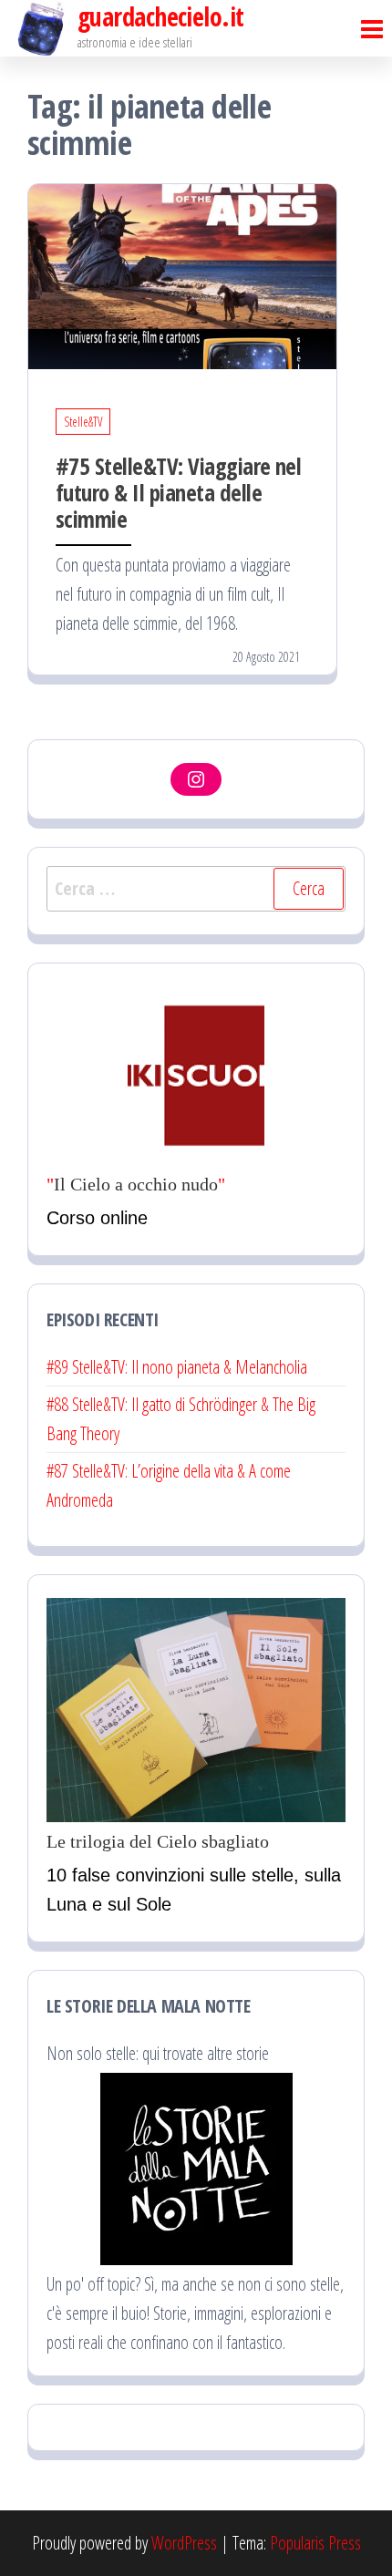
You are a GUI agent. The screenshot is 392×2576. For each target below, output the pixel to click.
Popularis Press (315, 2543)
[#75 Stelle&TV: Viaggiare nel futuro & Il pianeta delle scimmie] (182, 275)
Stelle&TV (83, 422)
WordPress (184, 2543)
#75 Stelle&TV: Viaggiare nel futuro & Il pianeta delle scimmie (178, 492)
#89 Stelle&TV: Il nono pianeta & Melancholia (177, 1367)
